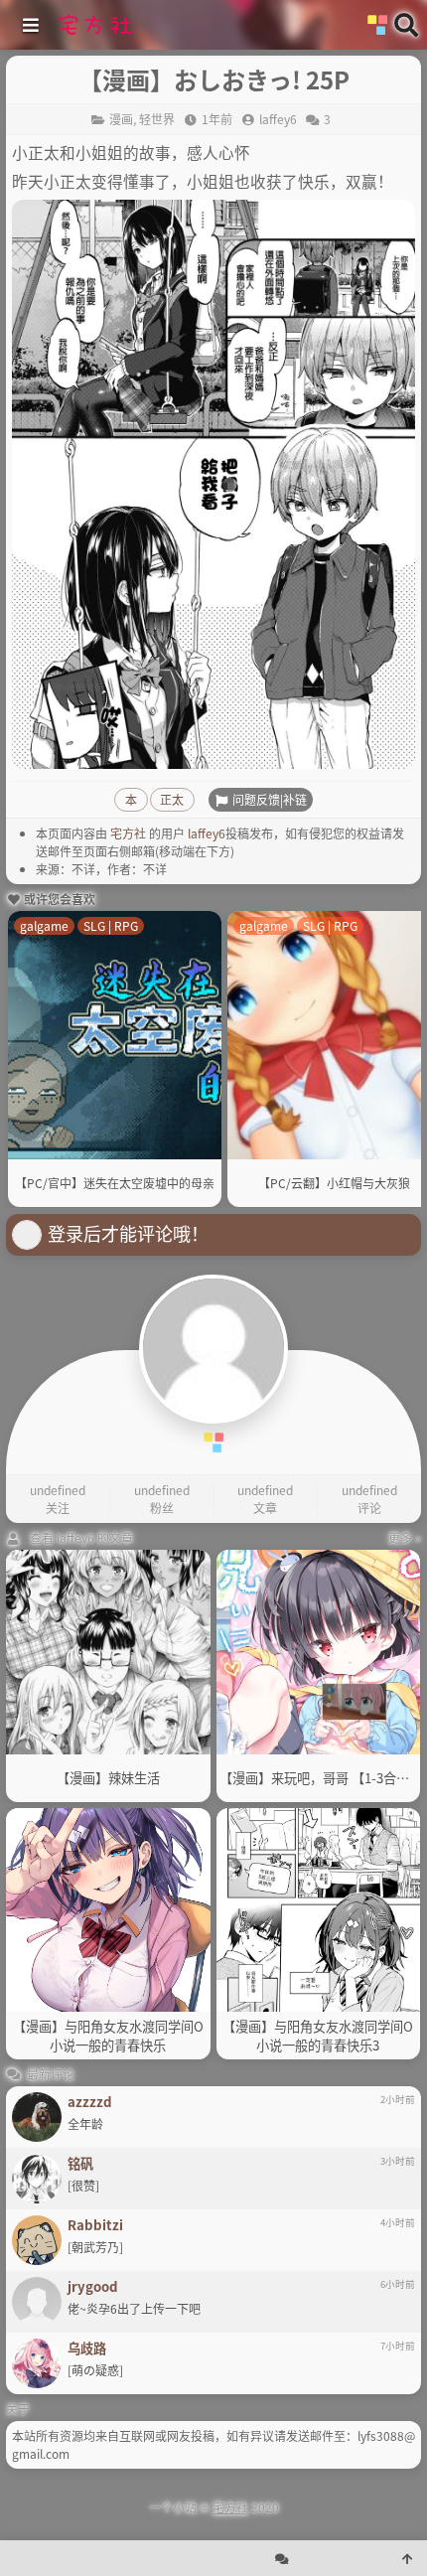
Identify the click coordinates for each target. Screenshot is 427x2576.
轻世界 (157, 119)
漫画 (121, 119)
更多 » (405, 1537)
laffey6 (207, 833)
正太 (172, 799)
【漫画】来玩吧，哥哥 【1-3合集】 (319, 1778)
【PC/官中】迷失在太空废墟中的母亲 (115, 1183)
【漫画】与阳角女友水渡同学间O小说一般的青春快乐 (108, 2036)
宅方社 (128, 833)
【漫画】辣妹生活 (108, 1778)
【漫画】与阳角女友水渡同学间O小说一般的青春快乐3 (318, 2036)
